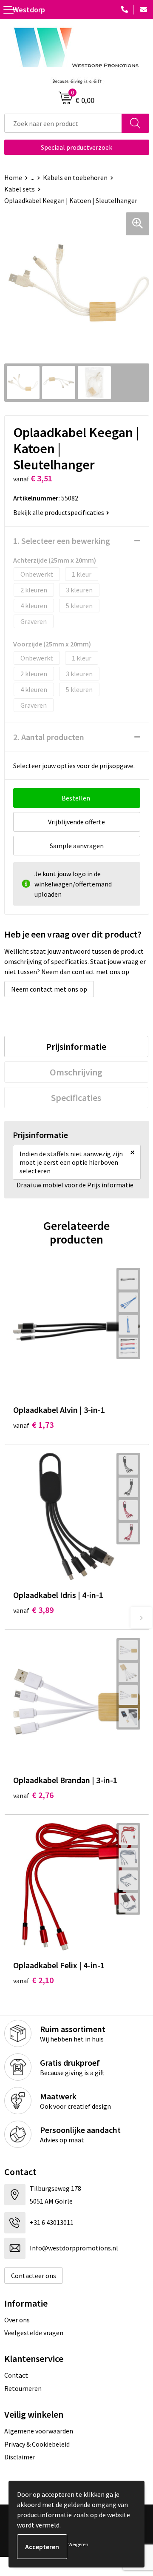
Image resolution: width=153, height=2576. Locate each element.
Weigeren (78, 2544)
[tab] (76, 1046)
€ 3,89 (33, 1610)
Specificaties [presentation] (76, 1098)
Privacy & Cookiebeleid (37, 2444)
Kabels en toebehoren (75, 177)
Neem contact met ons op (49, 989)
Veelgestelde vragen (34, 2333)
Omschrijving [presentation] (76, 1072)
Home (13, 177)
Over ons (17, 2320)
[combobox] (63, 123)
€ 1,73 (33, 1425)
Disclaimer (20, 2457)
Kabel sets (20, 189)
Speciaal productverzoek (76, 147)
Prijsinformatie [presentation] (76, 1046)
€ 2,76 (33, 1795)
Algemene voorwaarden (39, 2431)
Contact (16, 2375)
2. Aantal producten (49, 737)
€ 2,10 (33, 1980)
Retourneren (23, 2388)
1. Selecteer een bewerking (62, 541)
